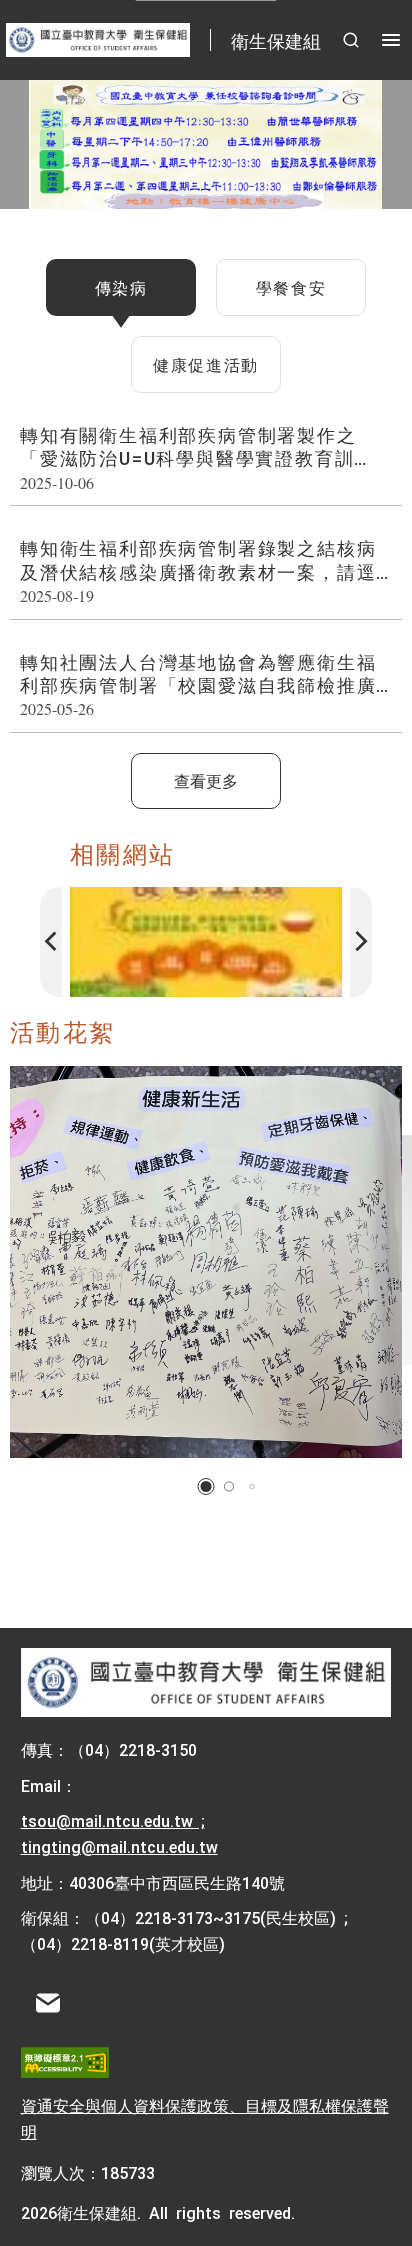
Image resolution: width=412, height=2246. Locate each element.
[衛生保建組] (206, 1683)
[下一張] (361, 942)
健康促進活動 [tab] (206, 364)
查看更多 (206, 780)
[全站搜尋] (351, 40)
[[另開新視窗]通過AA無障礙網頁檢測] (65, 2063)
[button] (206, 1486)
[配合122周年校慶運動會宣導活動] (206, 1262)
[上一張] (51, 942)
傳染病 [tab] (121, 287)
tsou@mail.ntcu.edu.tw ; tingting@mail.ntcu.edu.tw (119, 1833)
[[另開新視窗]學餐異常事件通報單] (206, 942)
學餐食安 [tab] (291, 287)
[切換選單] (391, 40)
